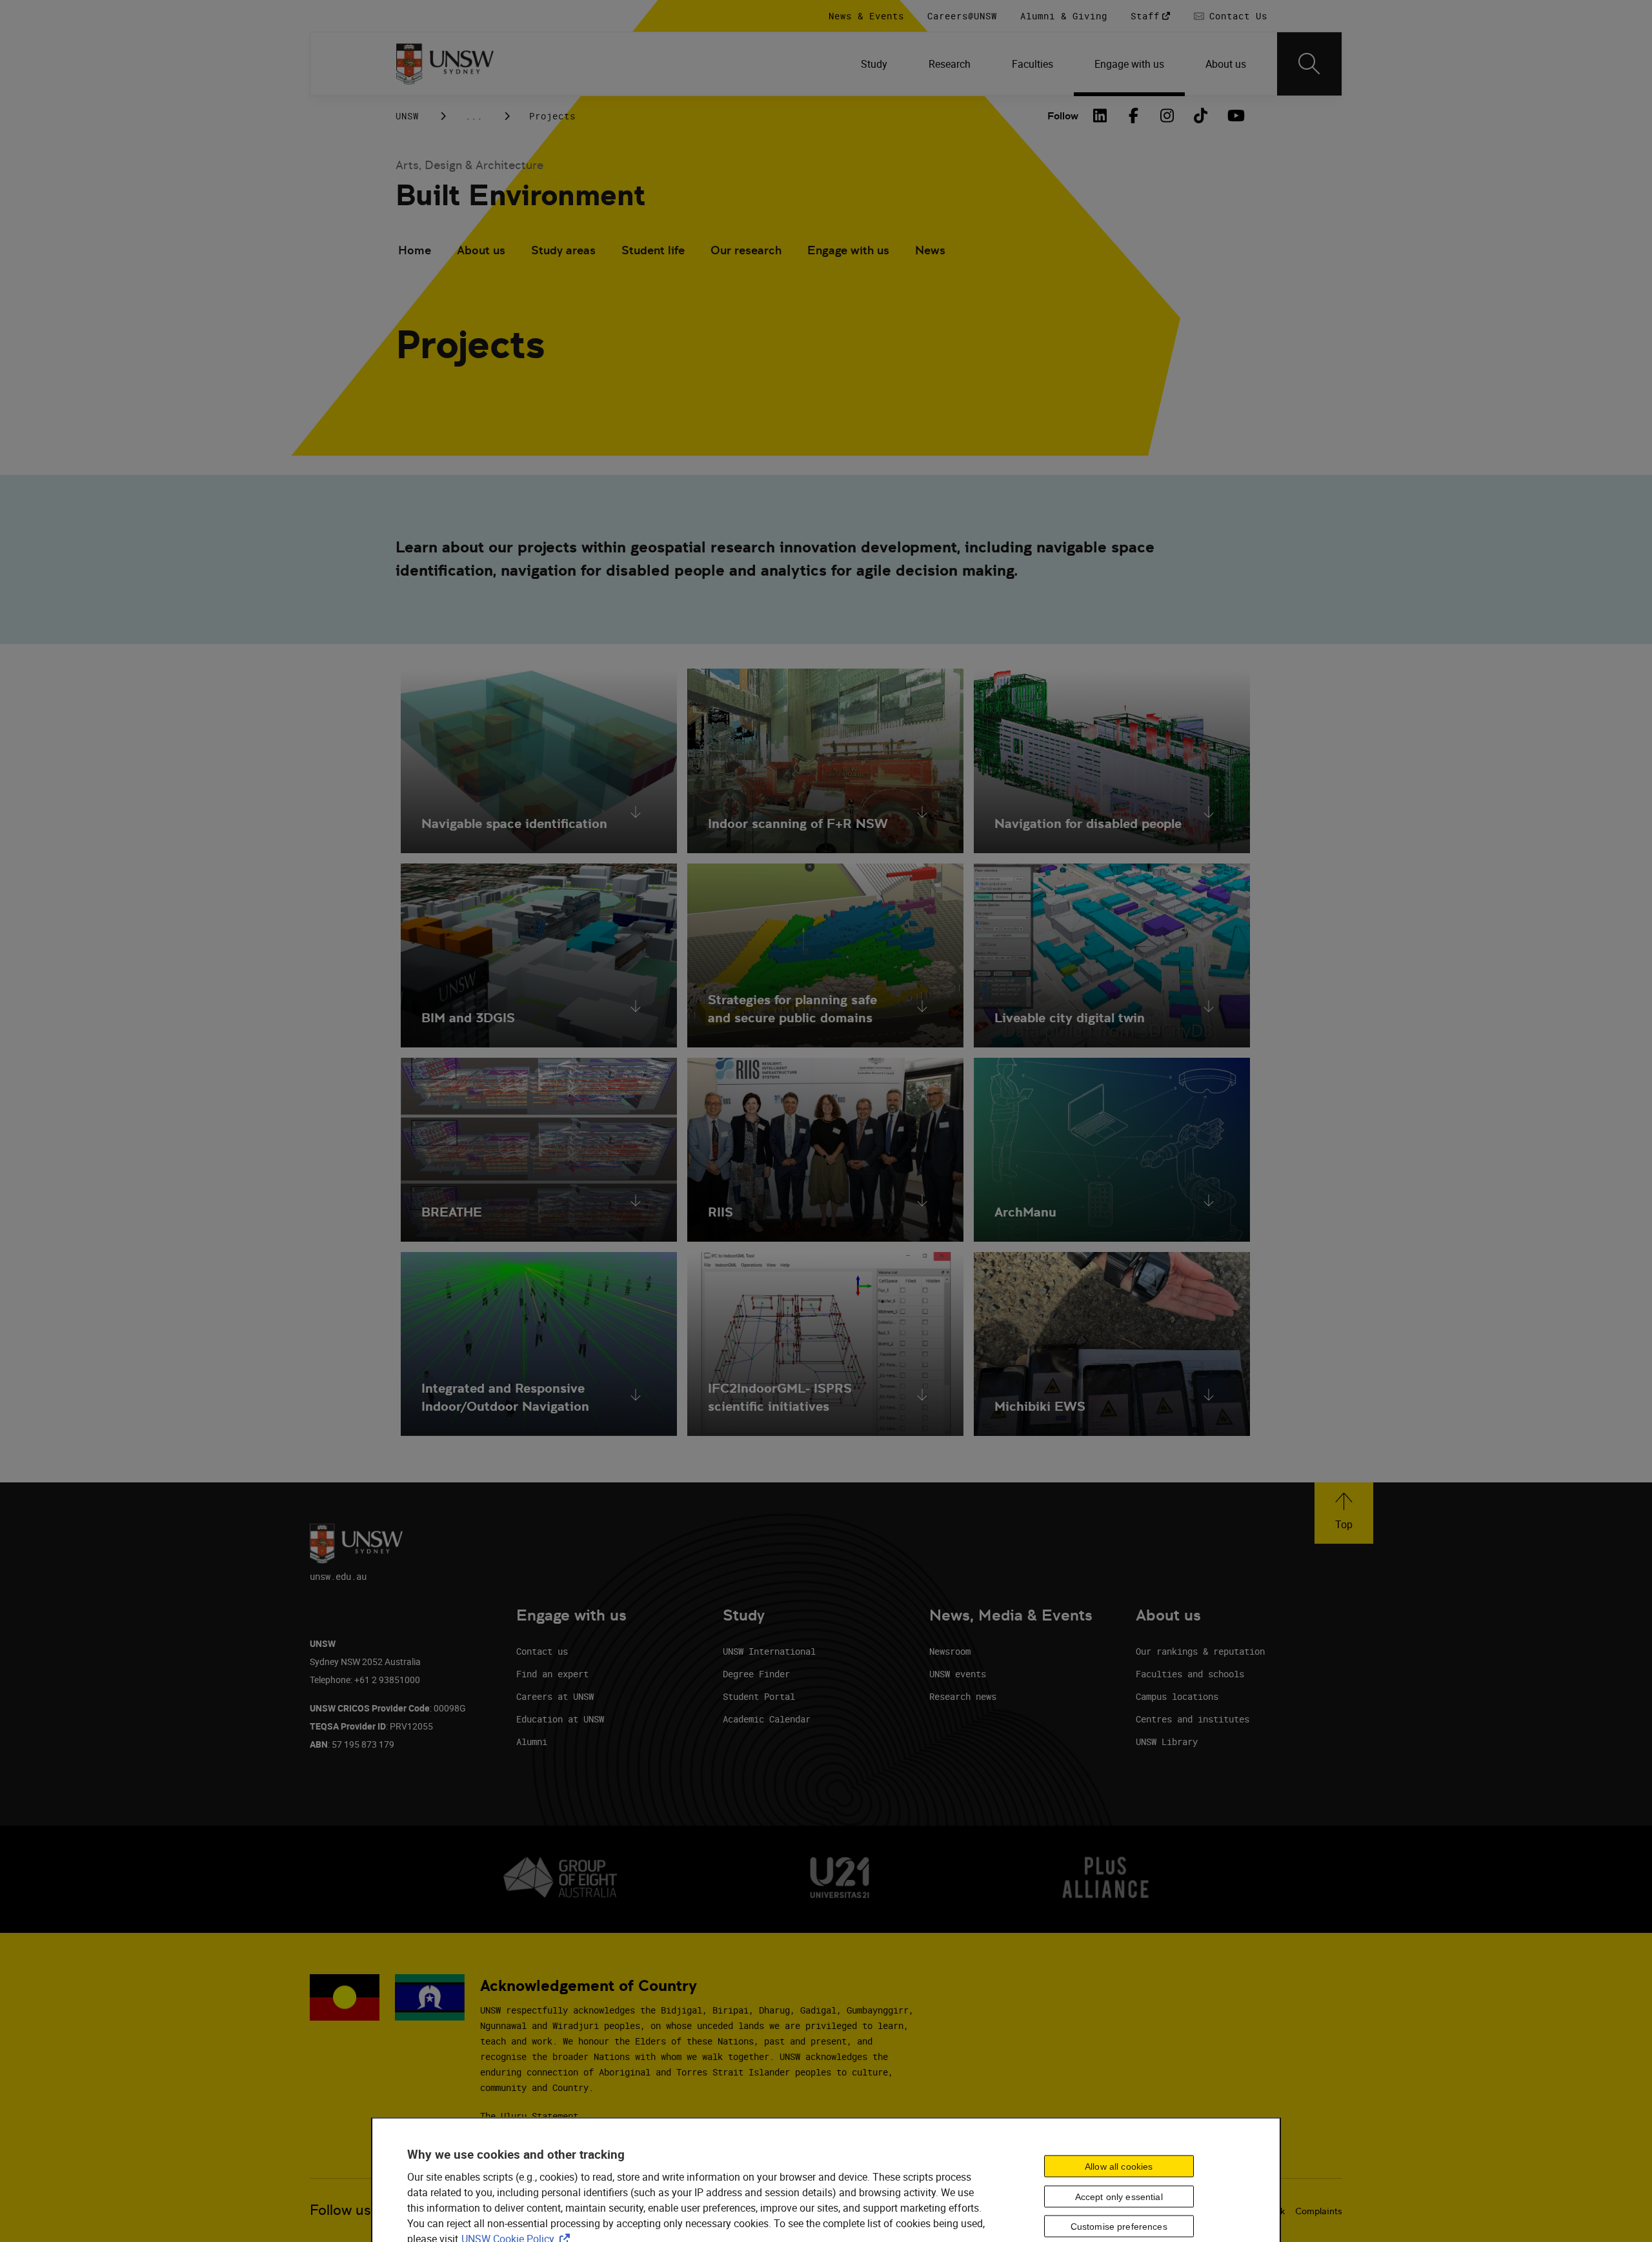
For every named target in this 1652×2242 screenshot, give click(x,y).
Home (415, 250)
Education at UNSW (560, 1719)
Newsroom (950, 1651)
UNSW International (769, 1651)
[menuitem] (874, 64)
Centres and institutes (1193, 1719)
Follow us (340, 2210)
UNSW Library (1167, 1742)
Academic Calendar (767, 1719)
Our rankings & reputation (1200, 1651)
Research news (963, 1696)
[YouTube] (1234, 116)
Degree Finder (756, 1674)
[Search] (1309, 64)
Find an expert (552, 1674)
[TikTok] (1201, 116)
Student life (653, 250)
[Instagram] (1167, 116)
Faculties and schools (1190, 1674)
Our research (746, 250)
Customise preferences (1119, 2227)
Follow (1063, 116)
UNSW (407, 116)
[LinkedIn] (1100, 116)
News (930, 250)
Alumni (532, 1742)
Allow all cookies (1119, 2166)
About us (481, 250)
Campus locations (1177, 1696)
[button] (1344, 1513)
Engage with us (848, 250)
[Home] (445, 64)
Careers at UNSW (555, 1696)
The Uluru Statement (529, 2116)
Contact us (542, 1651)
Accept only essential (1119, 2196)
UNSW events (958, 1674)
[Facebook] (1134, 116)
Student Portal (759, 1696)
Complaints (1319, 2211)
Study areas (563, 250)
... (474, 116)
